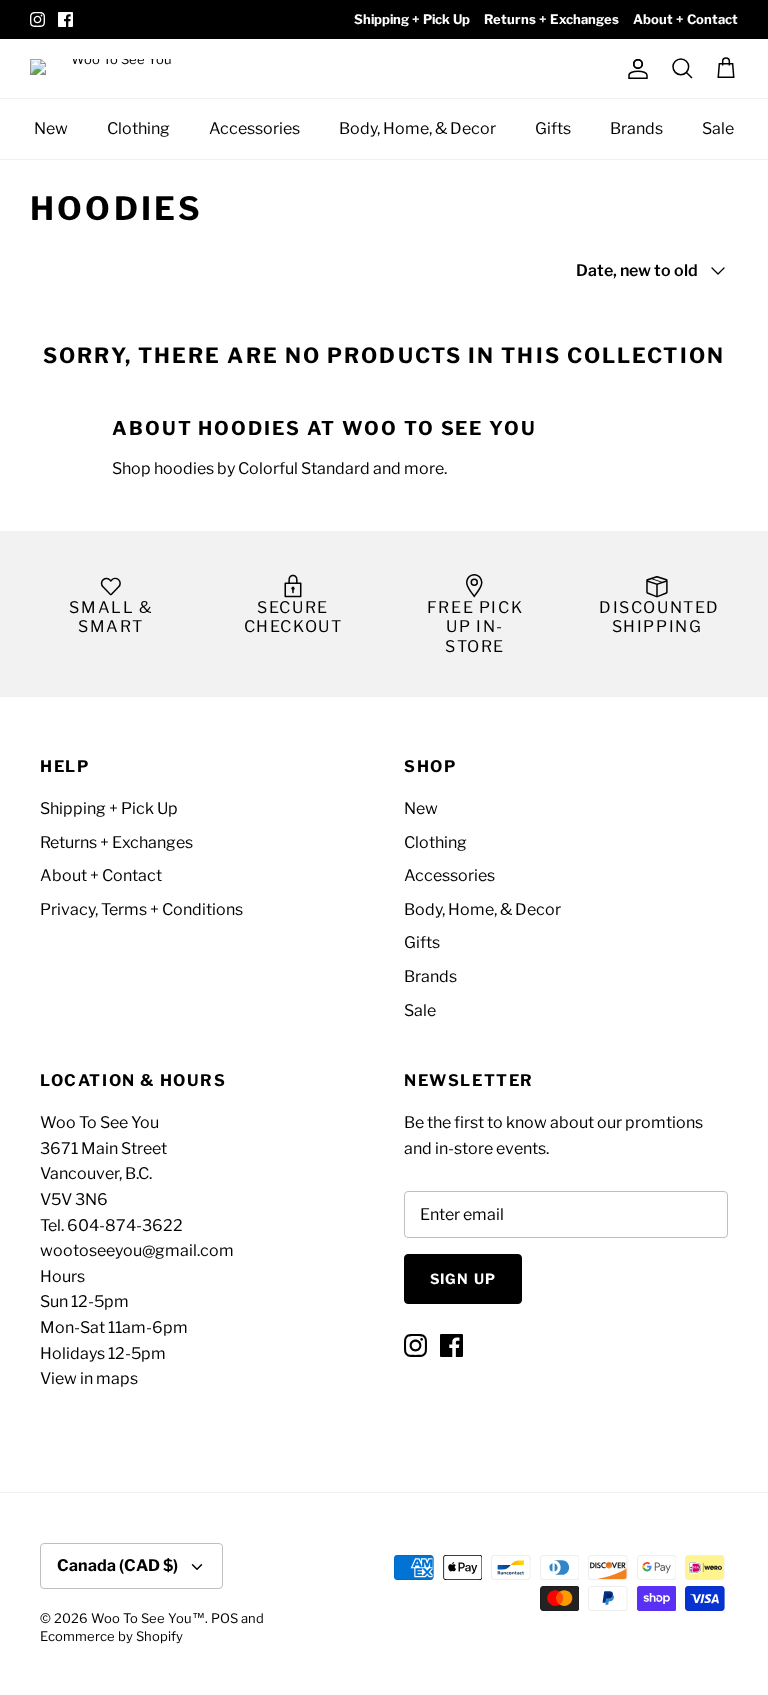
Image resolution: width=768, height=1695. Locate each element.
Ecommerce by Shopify (111, 1636)
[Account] (634, 69)
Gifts (553, 128)
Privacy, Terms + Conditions (141, 909)
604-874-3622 (125, 1225)
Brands (636, 128)
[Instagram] (37, 19)
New (51, 128)
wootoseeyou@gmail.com (137, 1250)
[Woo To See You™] (120, 68)
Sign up (463, 1278)
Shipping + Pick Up (412, 19)
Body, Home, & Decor (417, 128)
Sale (718, 128)
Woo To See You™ (148, 1618)
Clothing (138, 128)
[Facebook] (65, 19)
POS (224, 1618)
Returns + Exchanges (551, 19)
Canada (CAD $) (117, 1565)
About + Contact (685, 19)
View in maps (89, 1378)
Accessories (254, 128)
